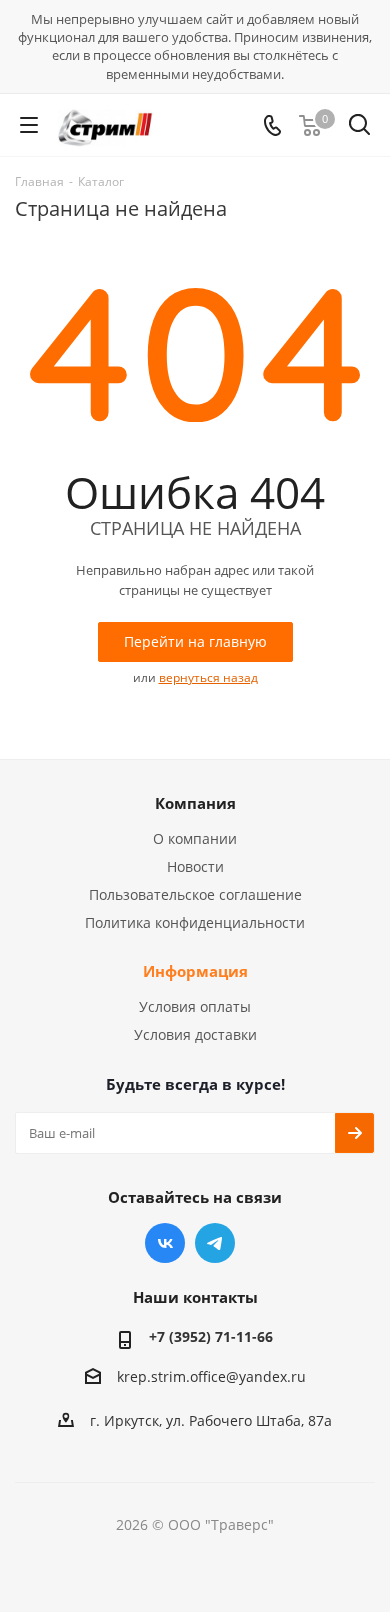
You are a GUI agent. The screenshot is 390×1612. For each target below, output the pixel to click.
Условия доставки (195, 1034)
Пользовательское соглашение (195, 894)
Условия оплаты (195, 1006)
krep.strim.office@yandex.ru (211, 1376)
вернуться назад (208, 677)
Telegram (215, 1243)
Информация (195, 971)
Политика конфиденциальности (195, 922)
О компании (195, 838)
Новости (195, 866)
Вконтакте (165, 1243)
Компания (195, 803)
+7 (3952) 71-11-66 (211, 1336)
